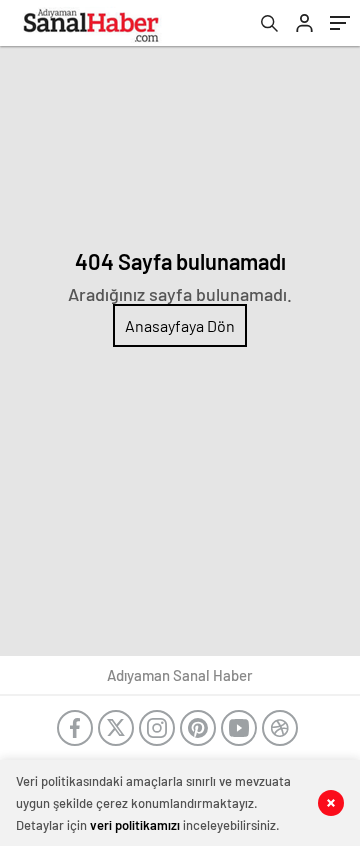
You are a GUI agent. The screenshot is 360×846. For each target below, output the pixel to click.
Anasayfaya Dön (180, 325)
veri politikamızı (135, 825)
